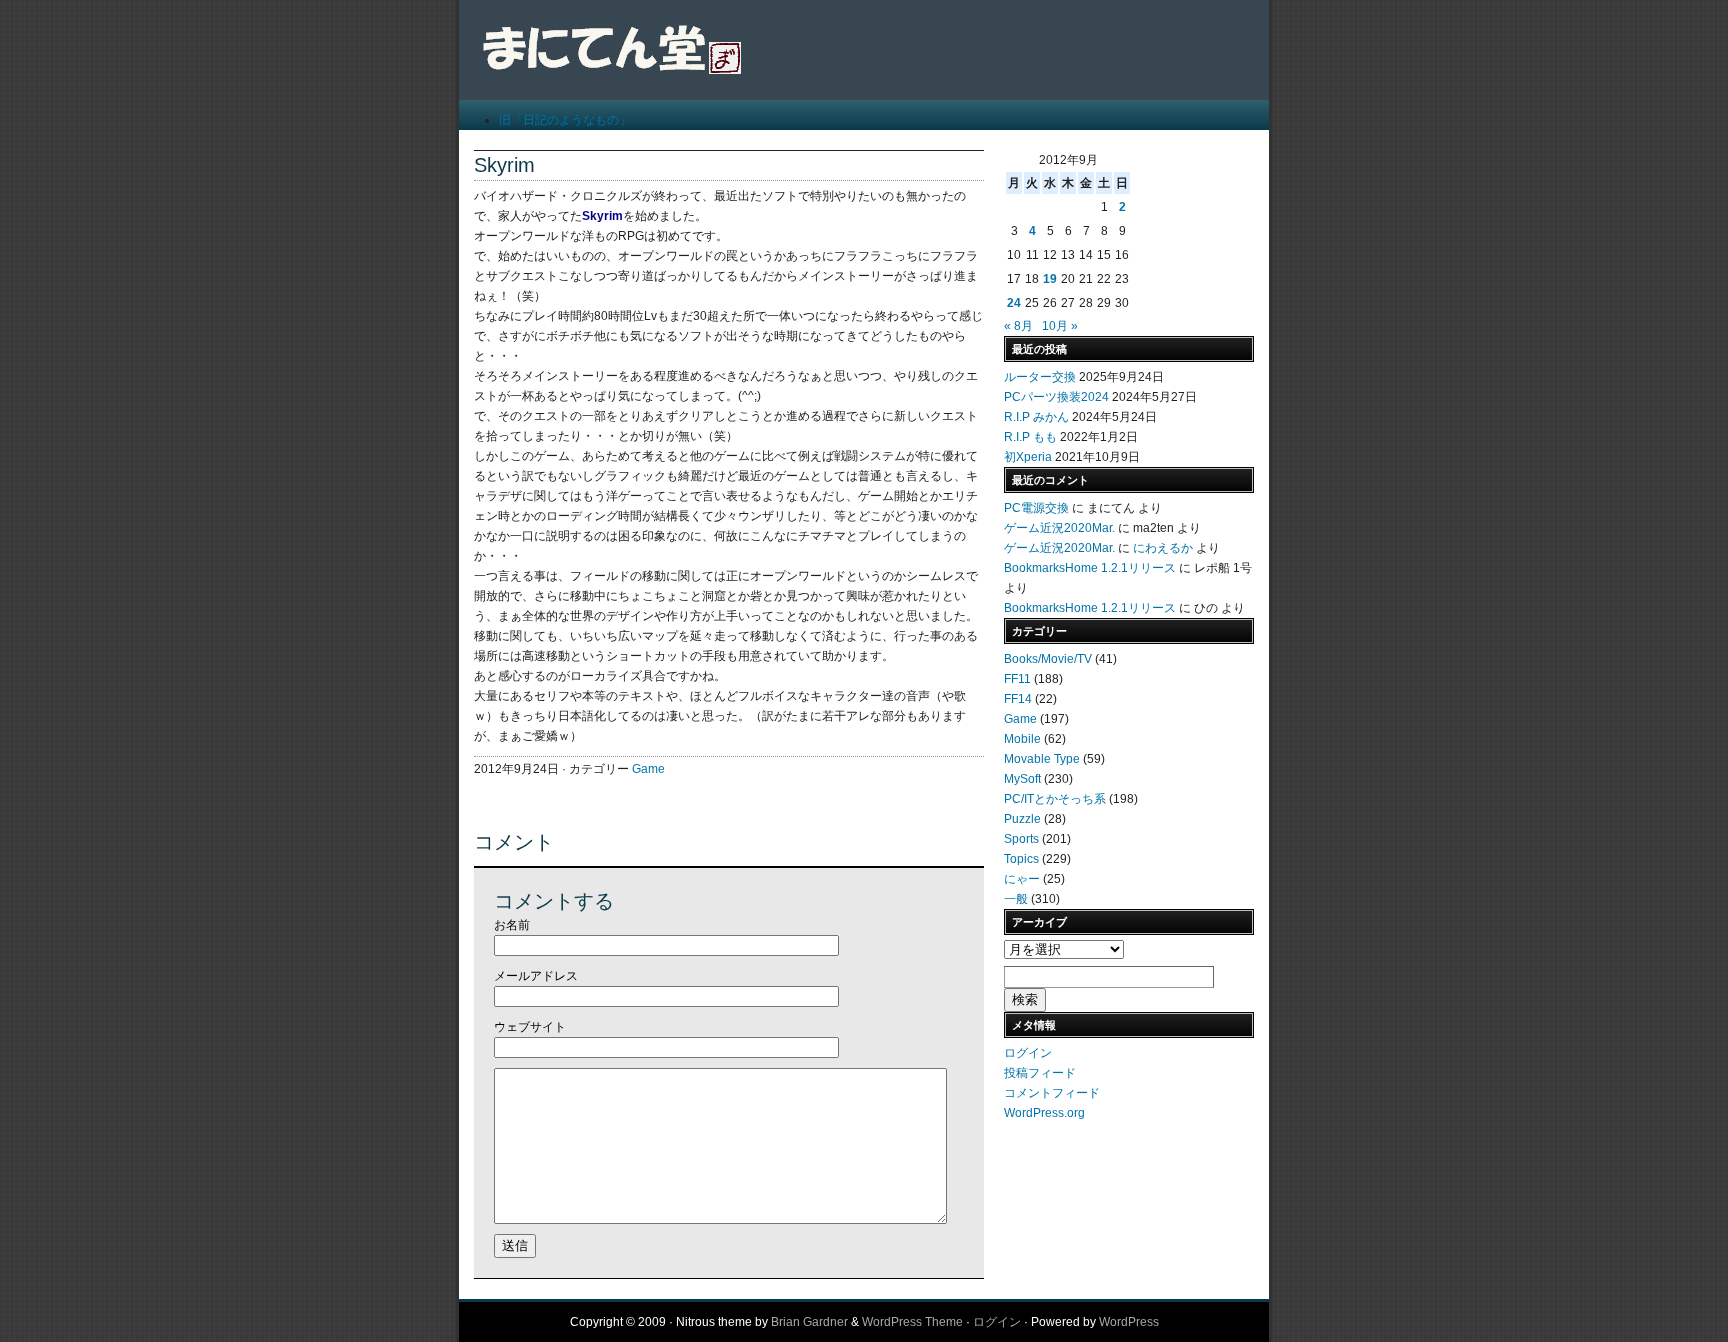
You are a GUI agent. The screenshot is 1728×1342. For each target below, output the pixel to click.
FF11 (1017, 679)
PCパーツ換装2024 (1056, 397)
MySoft (1022, 779)
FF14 (1018, 699)
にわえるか (1163, 548)
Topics (1021, 859)
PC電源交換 (1036, 508)
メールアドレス (536, 976)
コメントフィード (1052, 1093)
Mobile (1022, 739)
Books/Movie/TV (1048, 659)
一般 (1016, 899)
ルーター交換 (1040, 377)
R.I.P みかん (1036, 417)
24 (1014, 303)
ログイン (1028, 1053)
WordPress (1129, 1322)
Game (648, 769)
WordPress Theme (912, 1322)
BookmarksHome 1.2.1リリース (1090, 568)
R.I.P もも (1030, 437)
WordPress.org (1044, 1113)
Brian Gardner (809, 1322)
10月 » (1060, 326)
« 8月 (1018, 326)
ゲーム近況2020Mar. (1059, 528)
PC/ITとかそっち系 (1055, 799)
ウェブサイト (530, 1027)
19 (1050, 279)
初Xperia (1028, 457)
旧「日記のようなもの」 (565, 120)
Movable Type (1042, 759)
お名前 (512, 925)
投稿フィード (1040, 1073)
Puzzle (1022, 819)
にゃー (1022, 879)
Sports (1021, 839)
